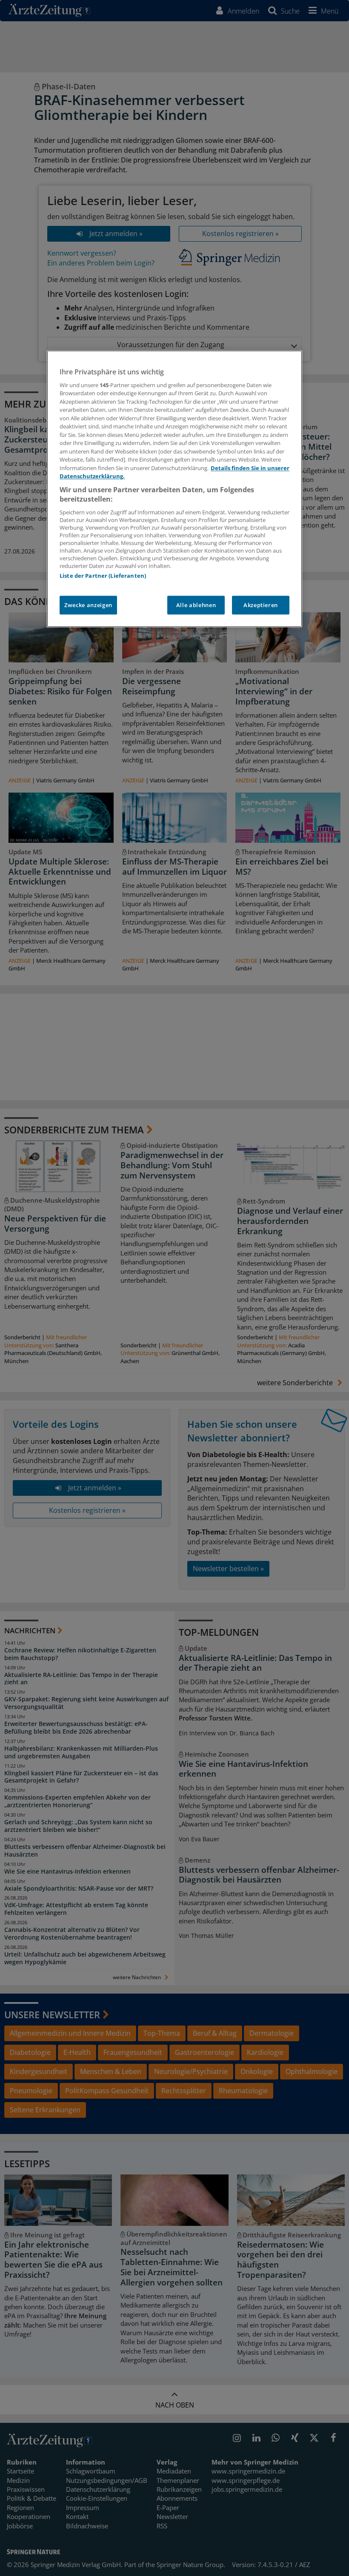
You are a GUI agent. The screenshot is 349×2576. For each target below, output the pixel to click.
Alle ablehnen (196, 605)
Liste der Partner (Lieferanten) (103, 576)
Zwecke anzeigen (88, 605)
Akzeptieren (261, 605)
